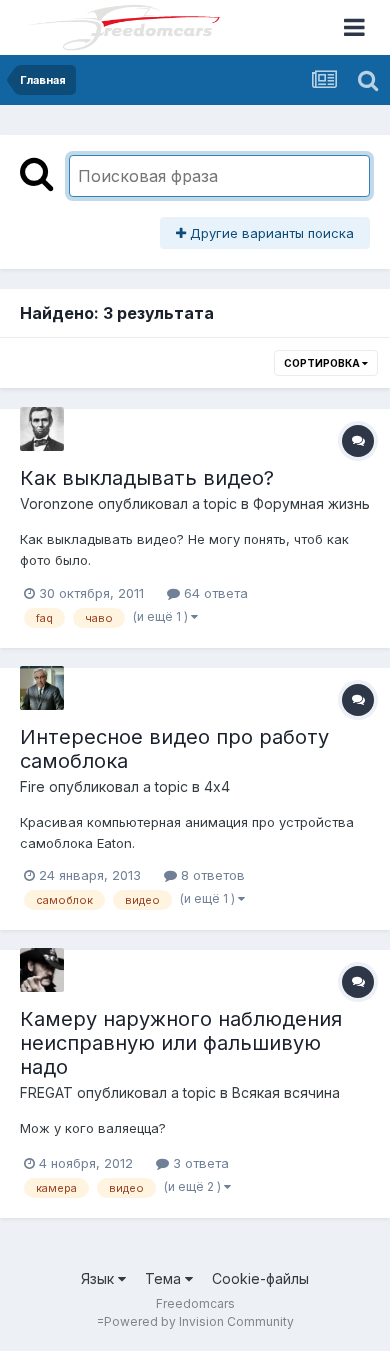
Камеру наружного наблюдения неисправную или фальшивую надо (181, 1043)
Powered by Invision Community (199, 1321)
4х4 (217, 786)
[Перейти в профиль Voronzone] (42, 429)
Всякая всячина (286, 1092)
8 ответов (211, 875)
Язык (99, 1278)
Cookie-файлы (260, 1278)
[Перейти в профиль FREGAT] (42, 970)
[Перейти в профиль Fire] (42, 688)
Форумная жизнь (311, 503)
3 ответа (199, 1163)
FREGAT (46, 1092)
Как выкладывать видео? (147, 478)
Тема (165, 1278)
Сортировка (323, 363)
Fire (32, 786)
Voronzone (57, 503)
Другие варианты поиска (270, 233)
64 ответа (214, 593)
